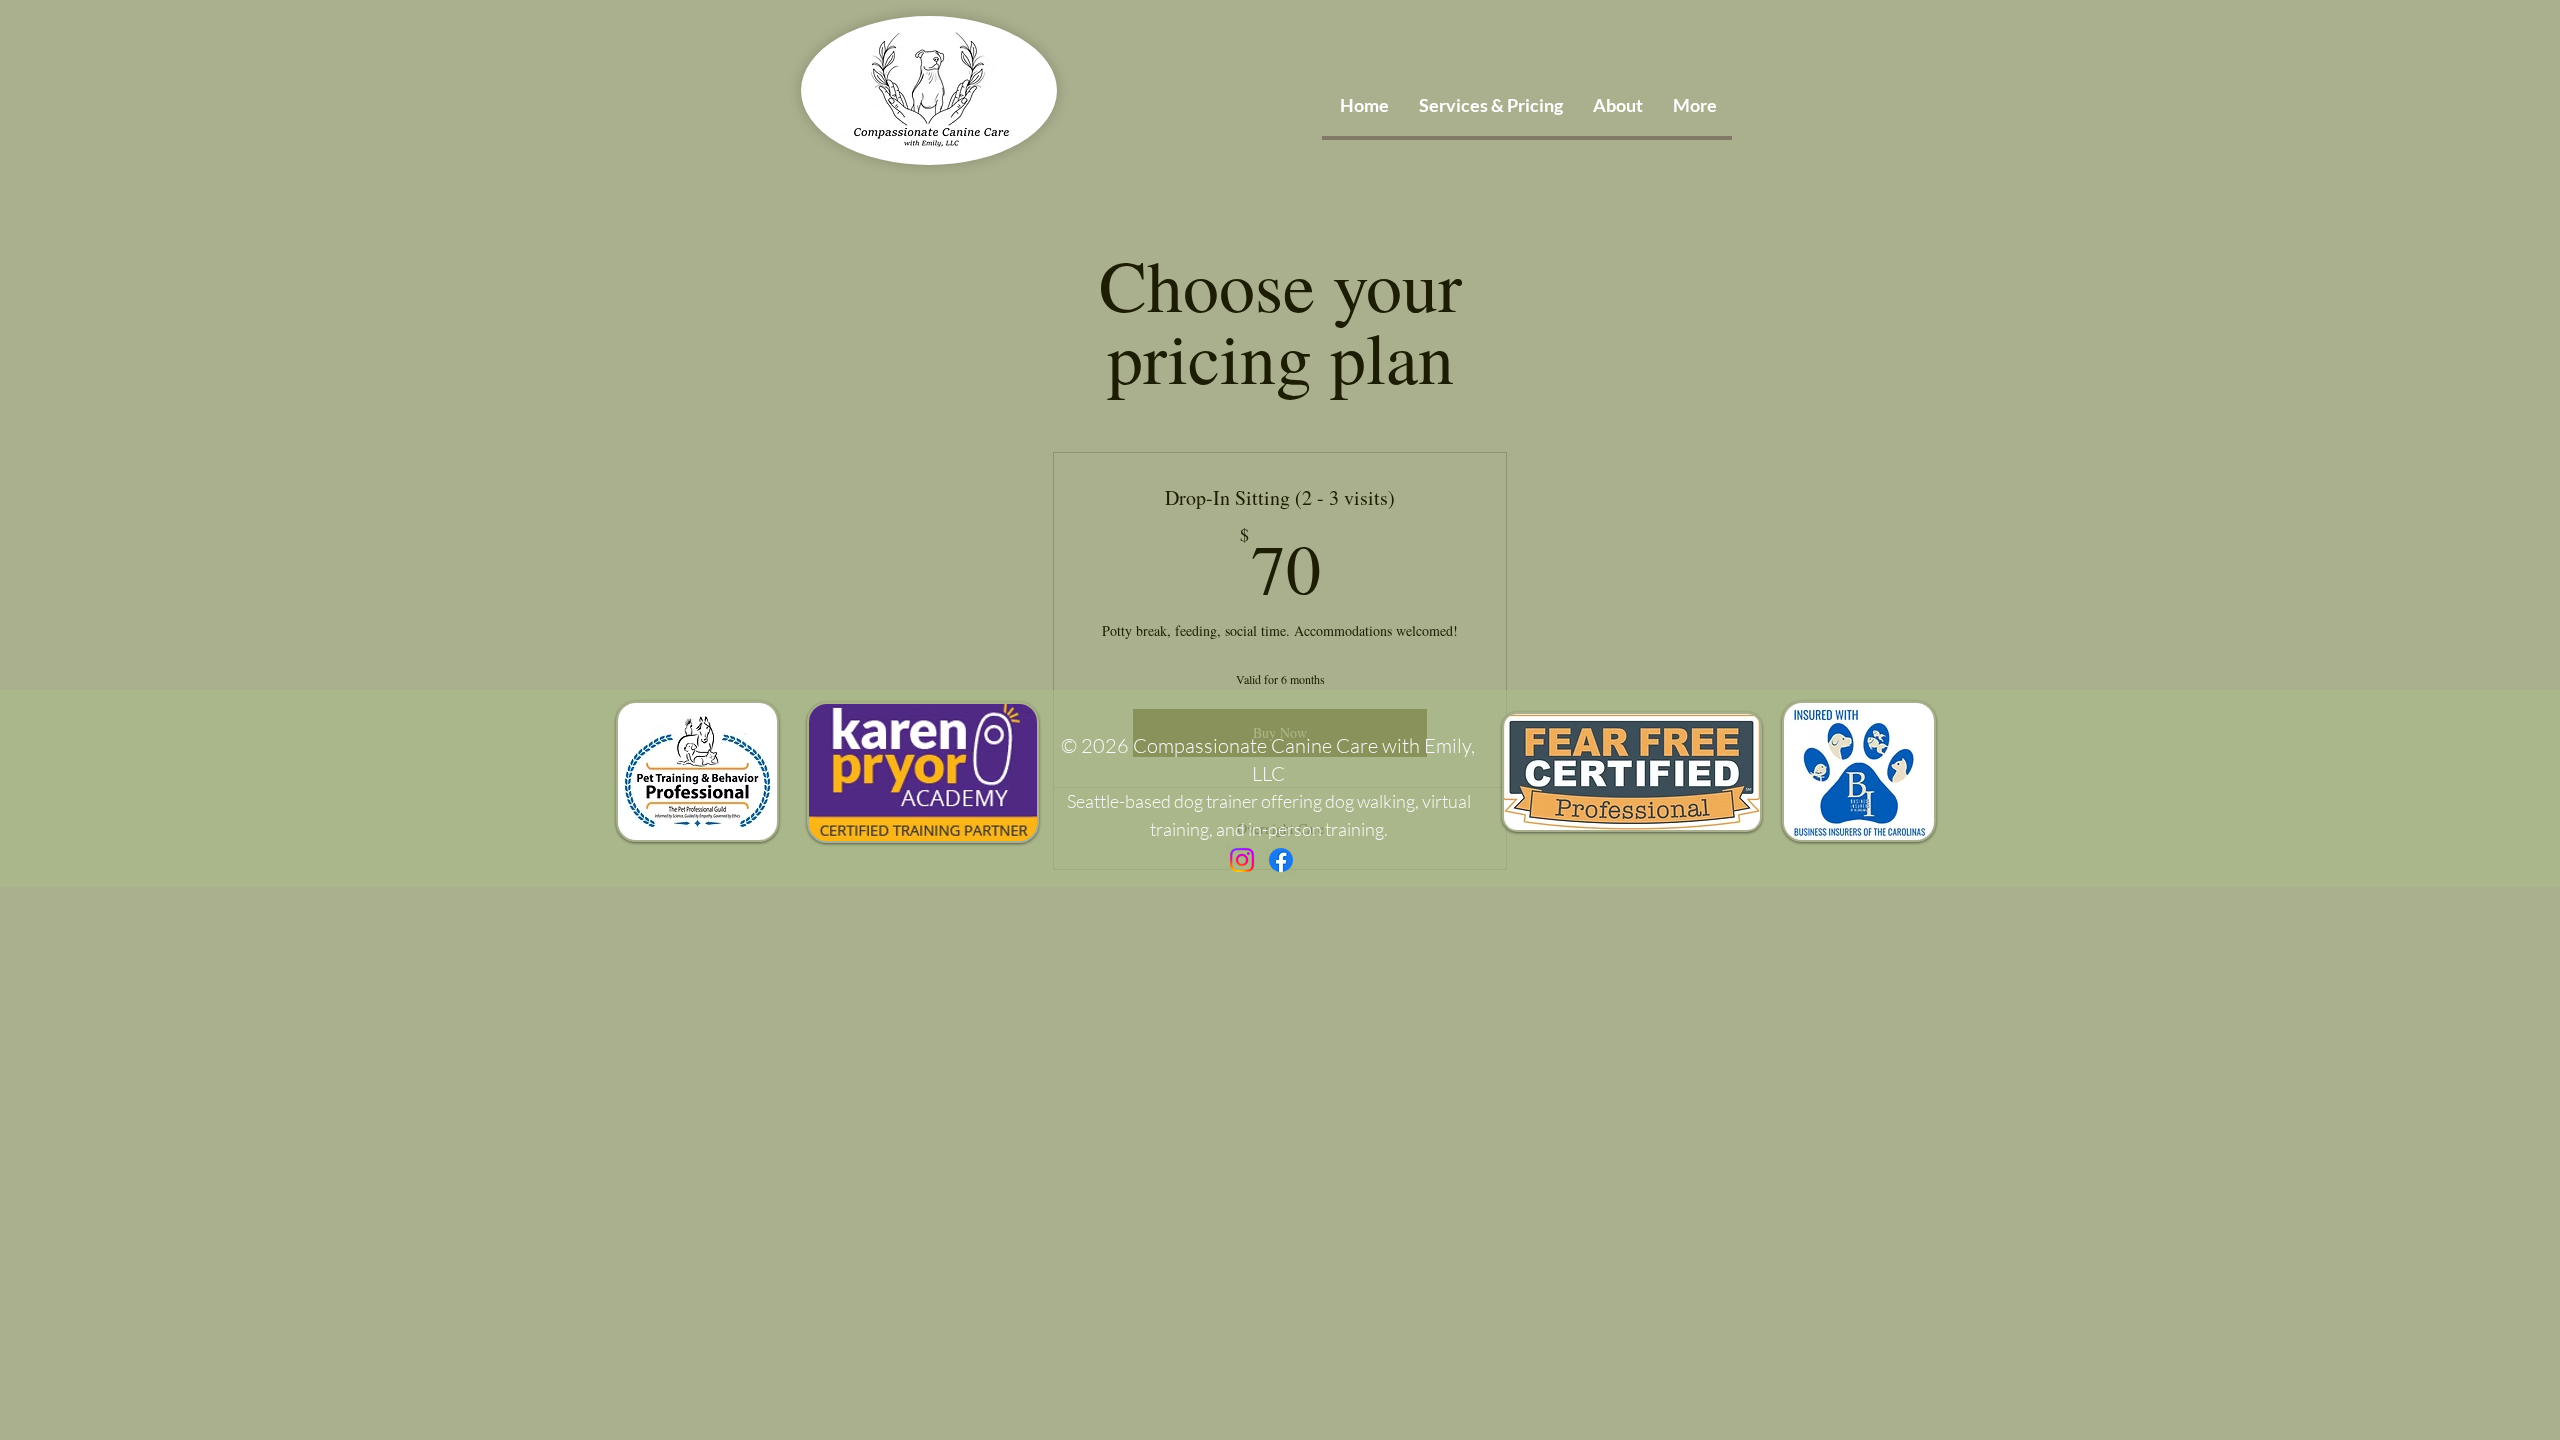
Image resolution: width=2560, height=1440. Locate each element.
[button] (1695, 105)
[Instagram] (1242, 860)
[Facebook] (1281, 860)
